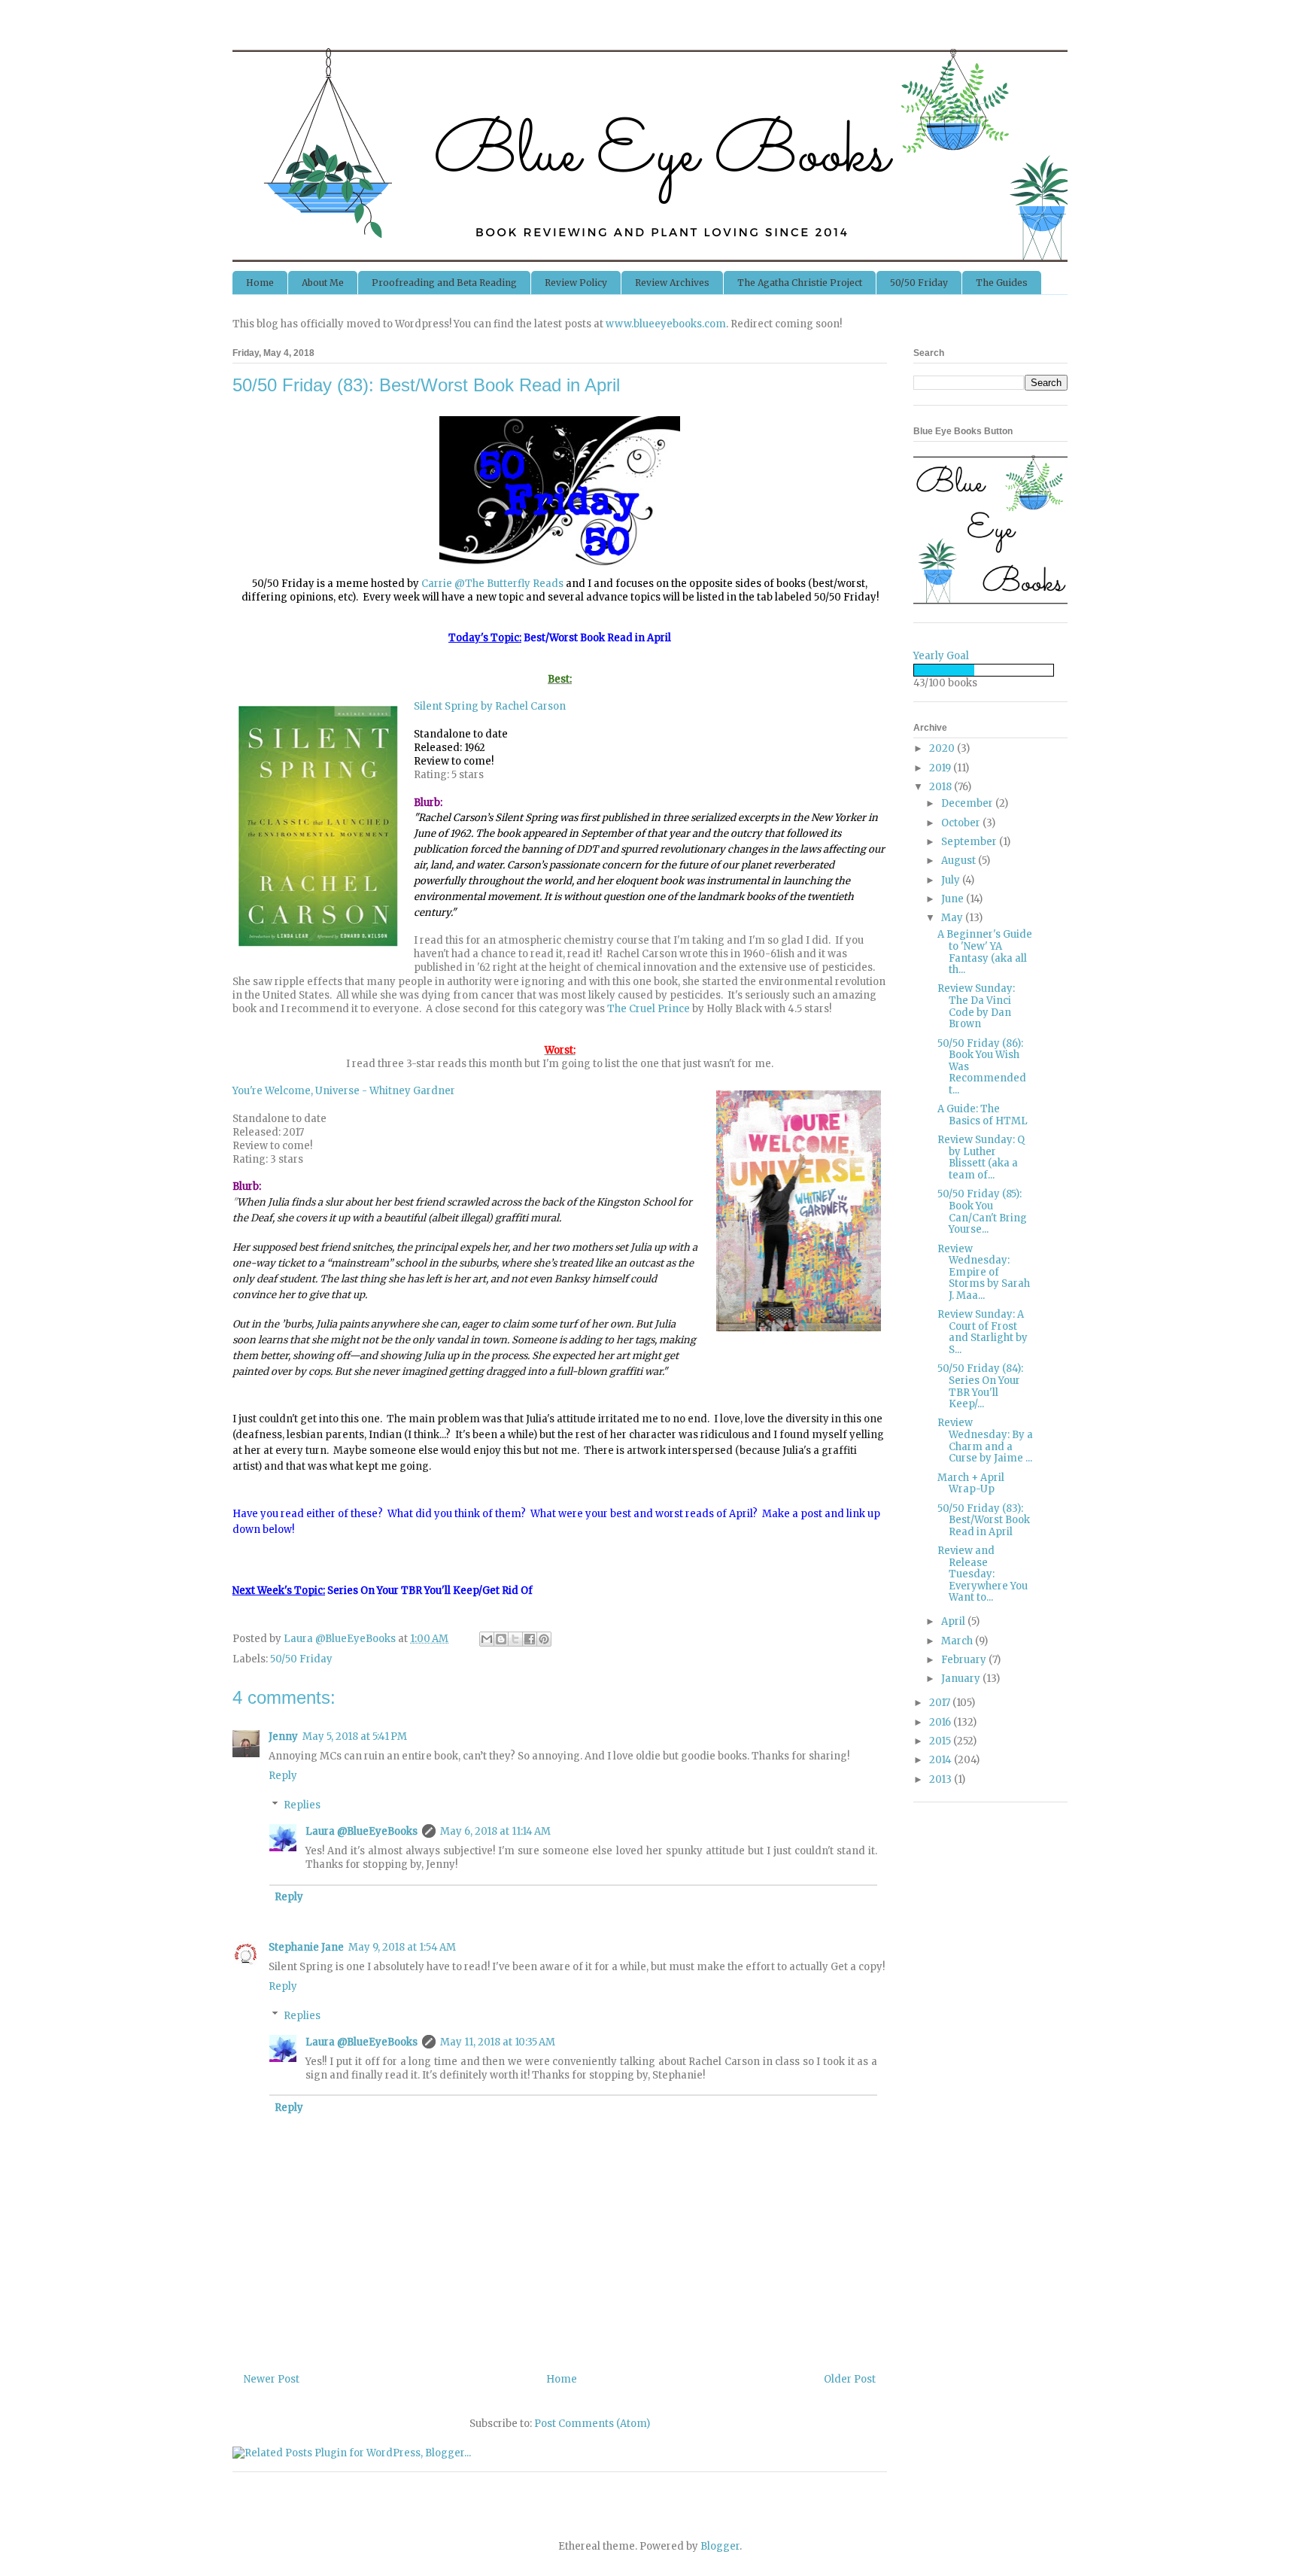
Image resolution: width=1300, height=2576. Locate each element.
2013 (942, 1779)
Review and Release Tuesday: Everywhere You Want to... (983, 1574)
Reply (283, 1776)
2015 (941, 1741)
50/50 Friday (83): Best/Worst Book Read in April (984, 1520)
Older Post (850, 2379)
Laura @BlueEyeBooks (361, 1831)
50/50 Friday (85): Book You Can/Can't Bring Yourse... (982, 1212)
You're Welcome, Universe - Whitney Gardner (344, 1091)
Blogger (720, 2546)
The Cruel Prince (648, 1009)
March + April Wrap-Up (971, 1484)
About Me (323, 283)
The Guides (1002, 283)
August (960, 861)
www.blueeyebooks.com (666, 324)
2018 (942, 787)
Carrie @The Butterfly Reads (492, 584)
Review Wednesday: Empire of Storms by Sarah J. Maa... (984, 1272)
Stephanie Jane (306, 1947)
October (962, 823)
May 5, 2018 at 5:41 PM (355, 1737)
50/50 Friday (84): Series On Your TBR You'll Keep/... (980, 1386)
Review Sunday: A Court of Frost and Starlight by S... (983, 1332)
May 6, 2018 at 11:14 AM (495, 1831)
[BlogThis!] (501, 1639)
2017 (941, 1703)
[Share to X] (515, 1639)
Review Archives (672, 283)
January (962, 1679)
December (968, 803)
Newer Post (272, 2379)
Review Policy (576, 283)
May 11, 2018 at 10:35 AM (498, 2042)
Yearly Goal (941, 656)
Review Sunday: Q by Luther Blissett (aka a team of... (981, 1157)
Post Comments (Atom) (592, 2424)
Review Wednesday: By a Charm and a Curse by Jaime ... (985, 1440)
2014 (942, 1760)
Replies (302, 1805)
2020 (943, 748)
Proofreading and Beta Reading (444, 283)
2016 (941, 1722)
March (958, 1641)
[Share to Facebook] (530, 1639)
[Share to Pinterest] (544, 1639)
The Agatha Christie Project (800, 283)
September (970, 842)
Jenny (283, 1737)
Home (260, 283)
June (954, 899)
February (965, 1660)
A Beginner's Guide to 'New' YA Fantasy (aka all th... (985, 952)
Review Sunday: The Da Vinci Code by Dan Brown (976, 1006)
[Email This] (487, 1639)
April (954, 1621)
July (952, 880)
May (953, 918)
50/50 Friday (919, 283)
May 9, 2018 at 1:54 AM (402, 1947)
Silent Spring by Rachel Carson (490, 706)
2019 (941, 768)
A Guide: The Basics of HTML (983, 1115)
